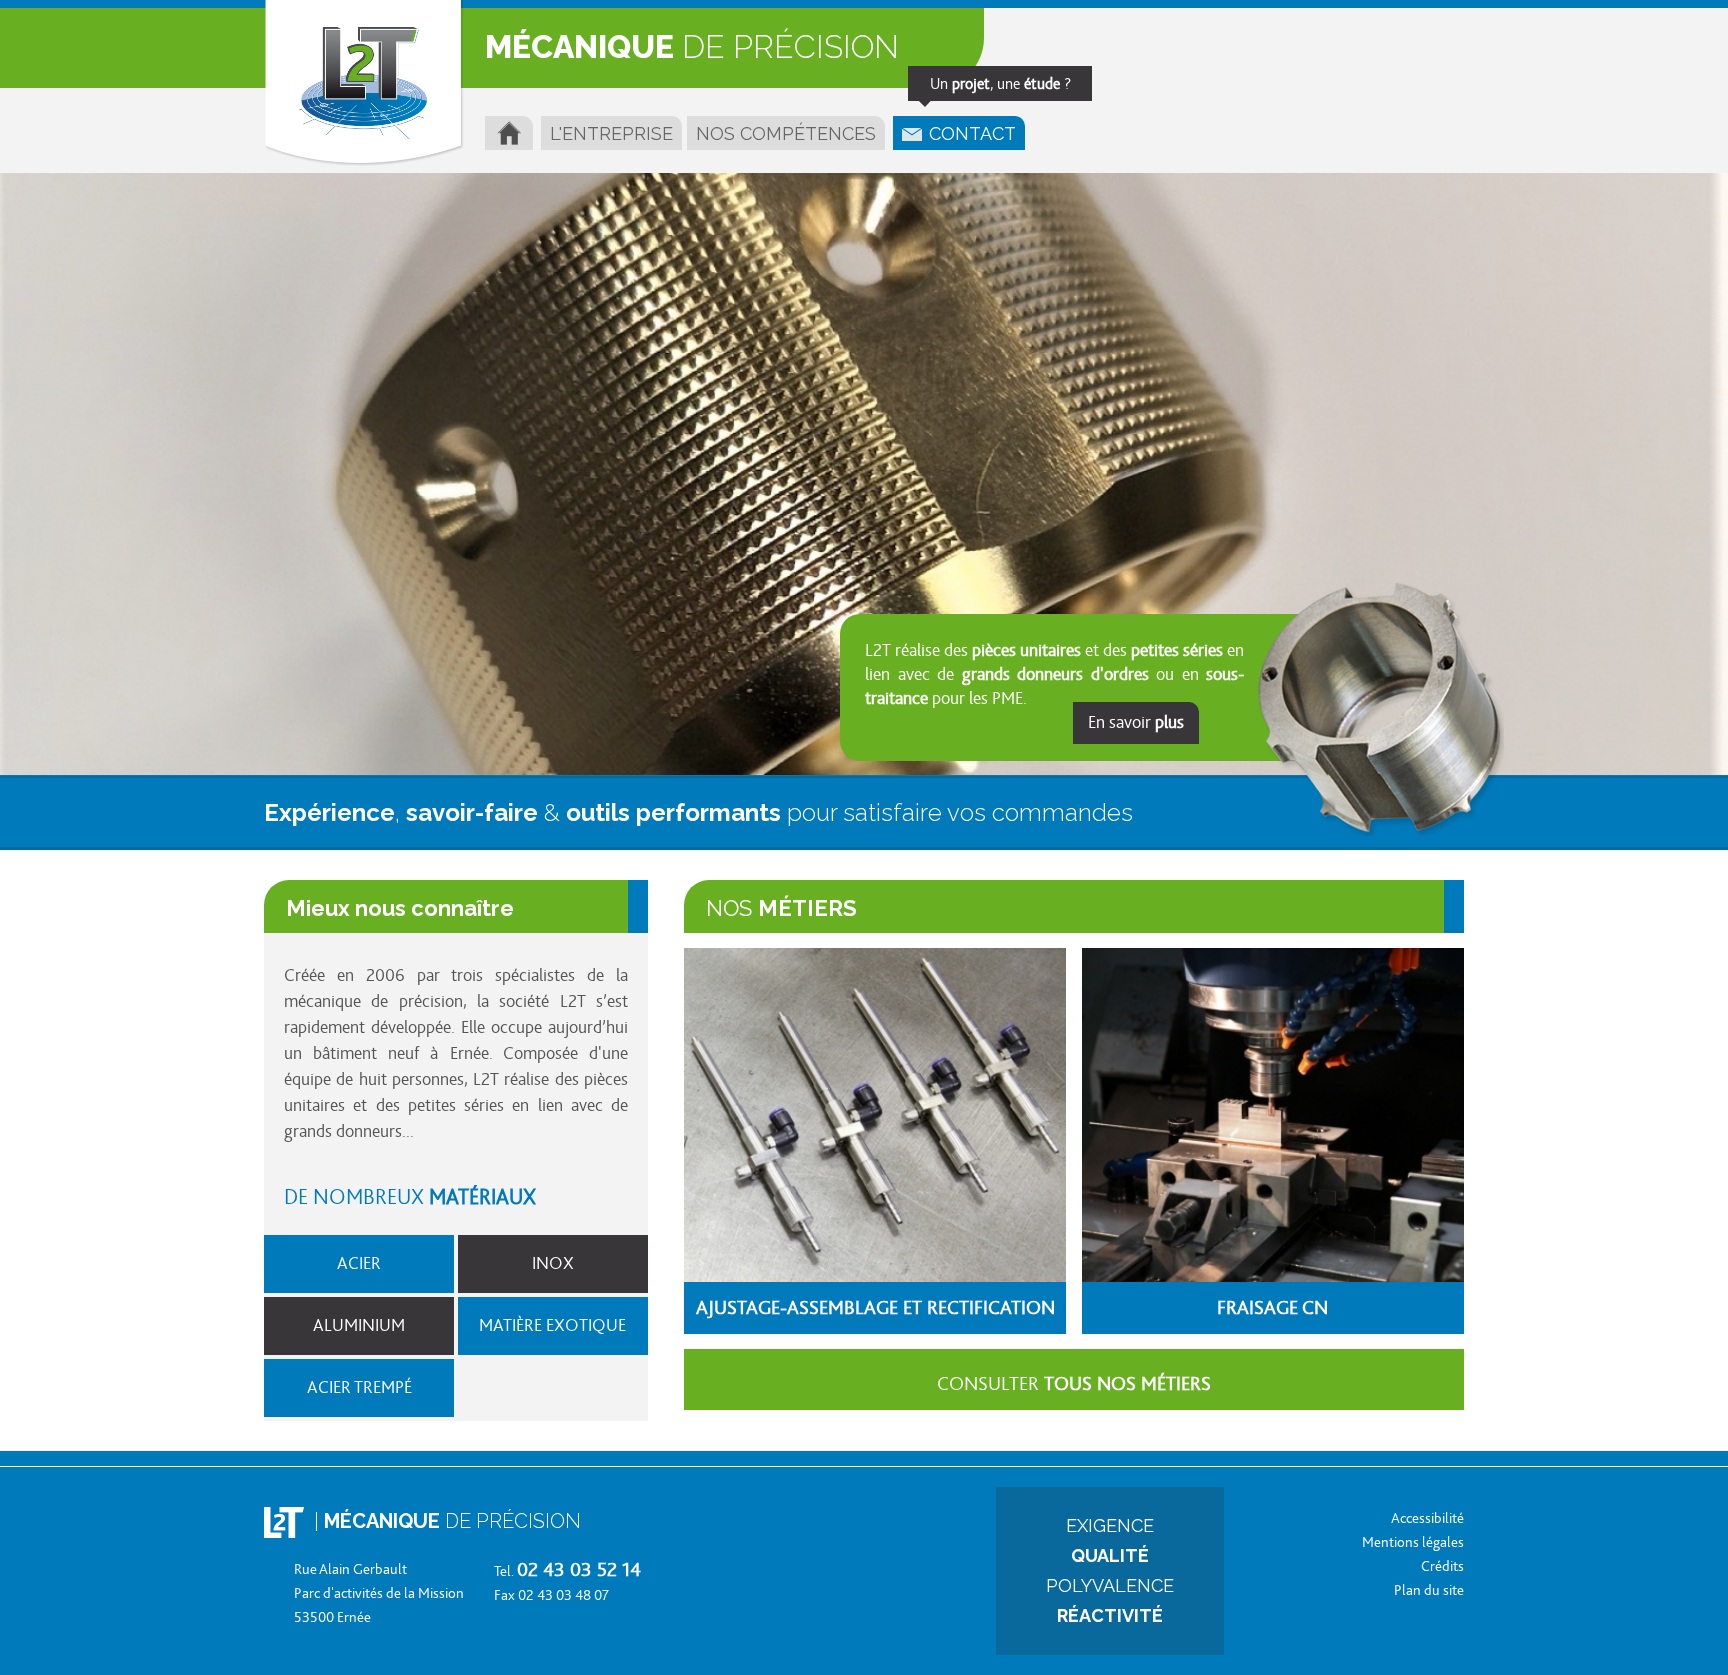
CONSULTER (1074, 1384)
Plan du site (1429, 1590)
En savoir (1136, 723)
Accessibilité (1427, 1518)
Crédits (1442, 1566)
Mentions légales (1413, 1542)
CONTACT (977, 130)
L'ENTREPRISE (611, 133)
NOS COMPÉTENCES (786, 133)
